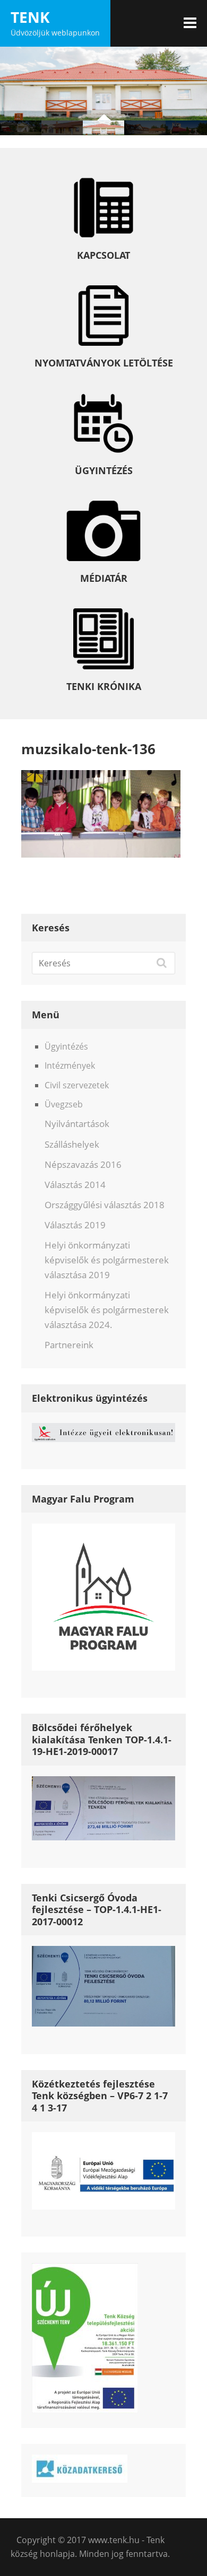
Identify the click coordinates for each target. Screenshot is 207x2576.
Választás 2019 (75, 1225)
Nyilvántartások (77, 1124)
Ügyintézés (66, 1046)
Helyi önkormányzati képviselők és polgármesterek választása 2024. (107, 1310)
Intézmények (70, 1066)
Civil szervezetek (77, 1085)
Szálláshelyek (72, 1144)
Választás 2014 (75, 1185)
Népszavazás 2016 (83, 1164)
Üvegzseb (64, 1104)
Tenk (30, 17)
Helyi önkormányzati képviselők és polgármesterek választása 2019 (107, 1260)
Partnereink (69, 1345)
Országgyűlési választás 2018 (105, 1205)
